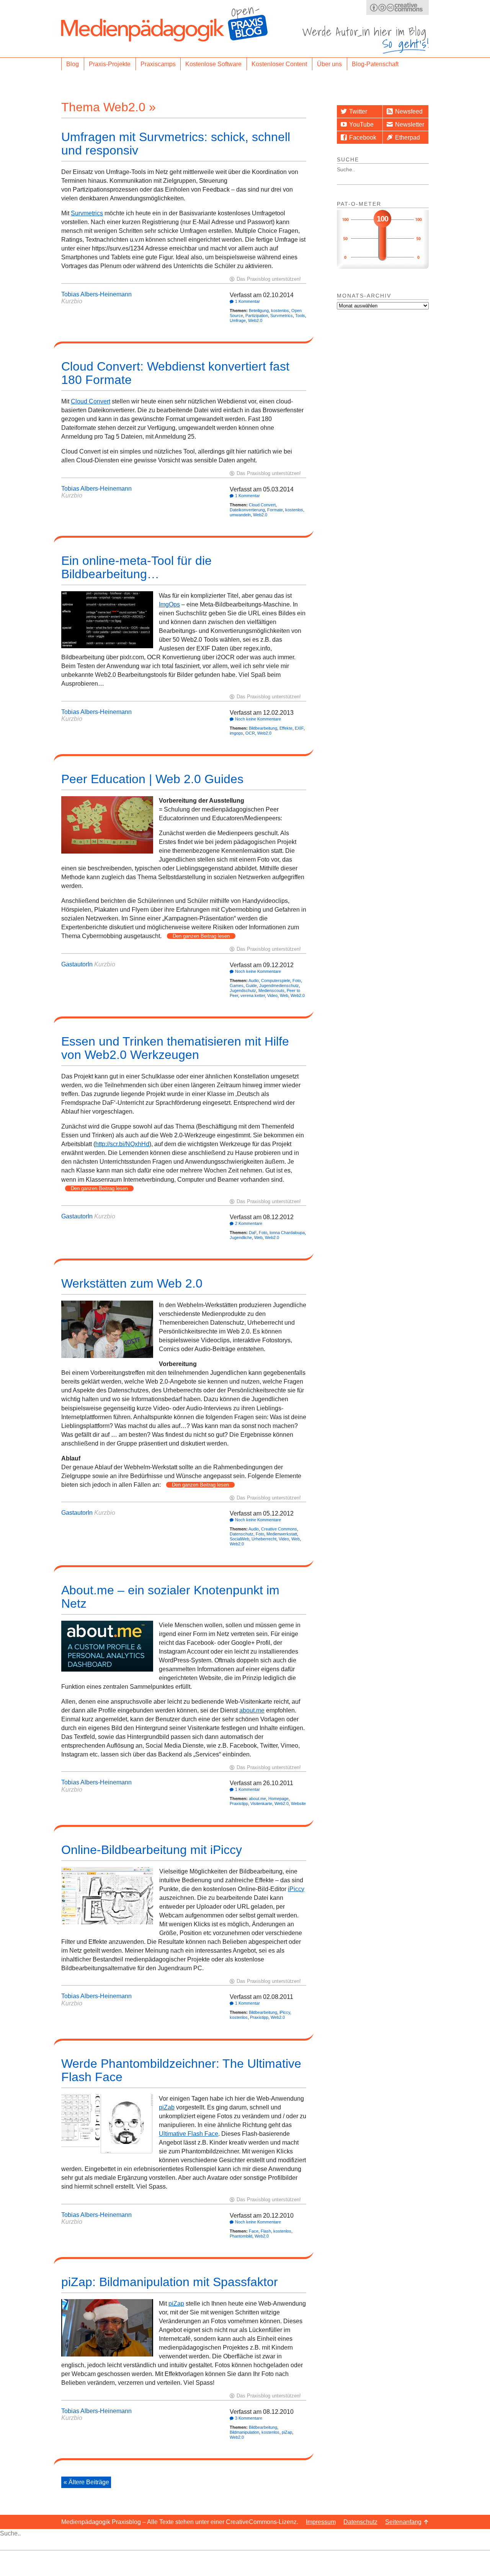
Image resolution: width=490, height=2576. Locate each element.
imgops (236, 733)
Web (284, 995)
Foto (297, 981)
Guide (251, 986)
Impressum (321, 2522)
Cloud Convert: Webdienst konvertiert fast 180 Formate (175, 373)
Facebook (363, 137)
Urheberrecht (264, 1539)
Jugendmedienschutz (279, 986)
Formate (275, 510)
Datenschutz (242, 1534)
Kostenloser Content (279, 64)
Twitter (358, 111)
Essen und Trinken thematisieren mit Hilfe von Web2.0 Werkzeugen (175, 1048)
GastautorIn (77, 964)
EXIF (299, 728)
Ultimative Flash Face (189, 2134)
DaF (253, 1233)
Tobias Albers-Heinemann (96, 294)
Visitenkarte (261, 1804)
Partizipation (257, 315)
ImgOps (169, 604)
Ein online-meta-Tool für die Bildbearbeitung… (136, 567)
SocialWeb (239, 1539)
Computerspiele (276, 981)
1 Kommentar (247, 301)
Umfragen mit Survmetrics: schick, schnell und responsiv (176, 144)
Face (254, 2231)
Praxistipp (239, 1804)
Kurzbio (72, 301)
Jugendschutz (243, 990)
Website (298, 1804)
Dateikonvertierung (247, 510)
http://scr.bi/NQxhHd (122, 1144)
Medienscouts (271, 990)
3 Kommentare (249, 2418)
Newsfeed (409, 111)
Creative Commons (279, 1529)
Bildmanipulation (244, 2432)
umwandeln (240, 515)
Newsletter (410, 124)
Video (272, 995)
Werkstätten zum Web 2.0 (132, 1283)
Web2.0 (255, 320)
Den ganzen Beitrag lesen (201, 936)
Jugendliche (241, 1238)
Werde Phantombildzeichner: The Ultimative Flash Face (181, 2070)
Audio (254, 981)
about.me (252, 1710)
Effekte (286, 728)
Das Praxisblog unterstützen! (269, 279)
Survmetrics (87, 213)
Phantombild (241, 2236)
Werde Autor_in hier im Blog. (366, 40)
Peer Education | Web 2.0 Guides (152, 779)
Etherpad (408, 137)
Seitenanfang (403, 2522)
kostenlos (280, 311)
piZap (176, 2304)
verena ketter (253, 995)
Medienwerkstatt (282, 1534)
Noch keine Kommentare (258, 719)
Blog (73, 64)
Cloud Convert (91, 401)
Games (237, 986)
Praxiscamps (158, 64)
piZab (167, 2107)
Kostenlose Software (213, 64)
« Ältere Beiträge (86, 2482)
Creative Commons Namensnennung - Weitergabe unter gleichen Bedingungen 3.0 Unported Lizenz (398, 7)
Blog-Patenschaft (375, 64)
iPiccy (296, 1889)
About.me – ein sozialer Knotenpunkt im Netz (170, 1597)
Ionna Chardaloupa (287, 1233)
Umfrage (238, 320)
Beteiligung (259, 311)
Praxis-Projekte (110, 64)
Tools (300, 315)
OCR (250, 733)
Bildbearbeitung (263, 728)
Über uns (329, 64)
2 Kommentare (249, 1223)
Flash (266, 2231)
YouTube (361, 124)
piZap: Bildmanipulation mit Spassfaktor (170, 2282)
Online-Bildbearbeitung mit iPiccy (152, 1850)
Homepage (278, 1799)
